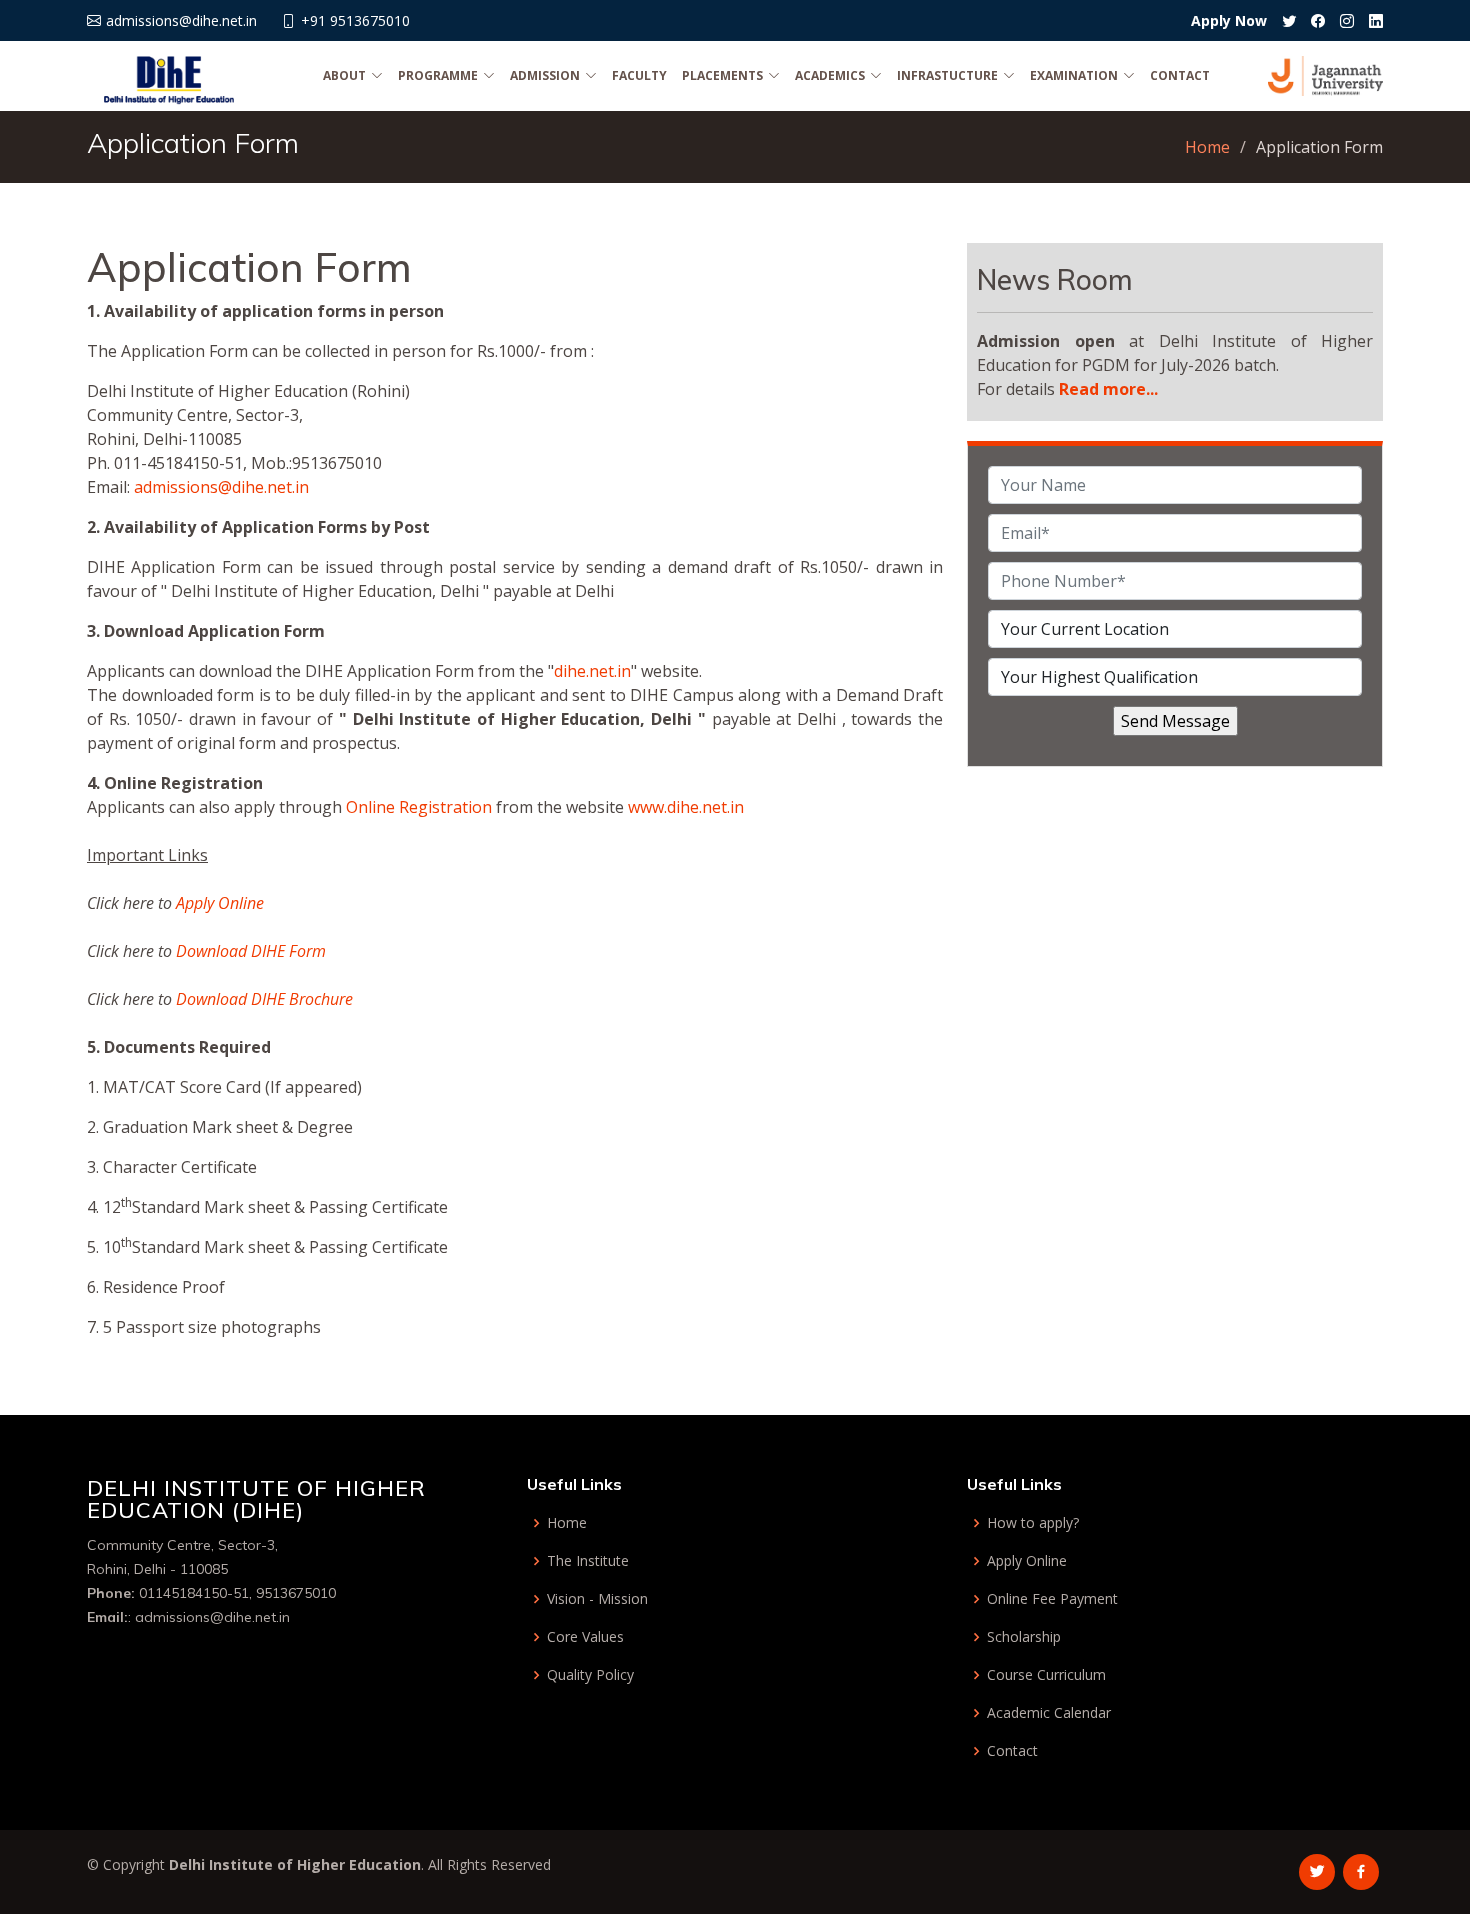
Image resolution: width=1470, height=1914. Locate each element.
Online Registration (419, 807)
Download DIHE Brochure (264, 999)
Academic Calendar (1049, 1713)
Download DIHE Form (251, 951)
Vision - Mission (597, 1599)
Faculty (639, 75)
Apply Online (220, 903)
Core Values (585, 1637)
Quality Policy (590, 1675)
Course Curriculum (1046, 1675)
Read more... (1108, 389)
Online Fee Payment (1052, 1599)
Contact (1180, 75)
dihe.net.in (592, 671)
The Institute (588, 1561)
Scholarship (1024, 1637)
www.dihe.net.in (686, 807)
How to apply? (1033, 1523)
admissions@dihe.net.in (221, 487)
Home (1207, 147)
